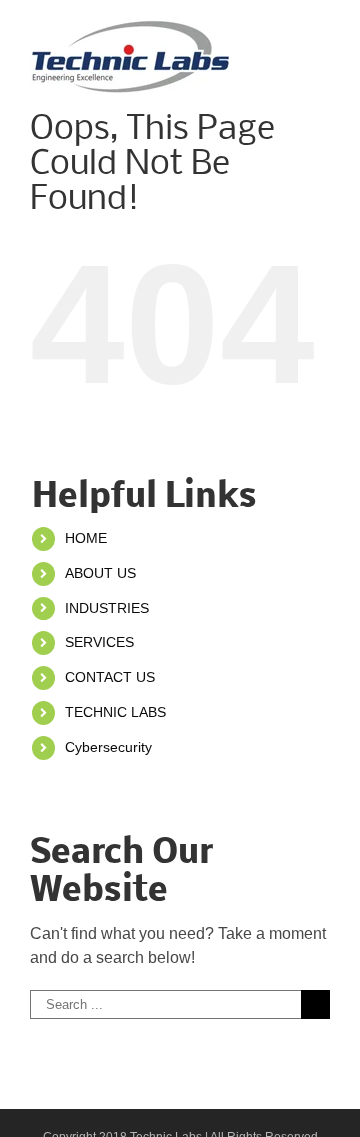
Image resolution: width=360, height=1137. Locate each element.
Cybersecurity (108, 747)
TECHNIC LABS (115, 712)
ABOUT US (100, 573)
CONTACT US (110, 677)
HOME (86, 538)
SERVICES (99, 642)
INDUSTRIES (107, 608)
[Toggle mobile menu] (322, 30)
